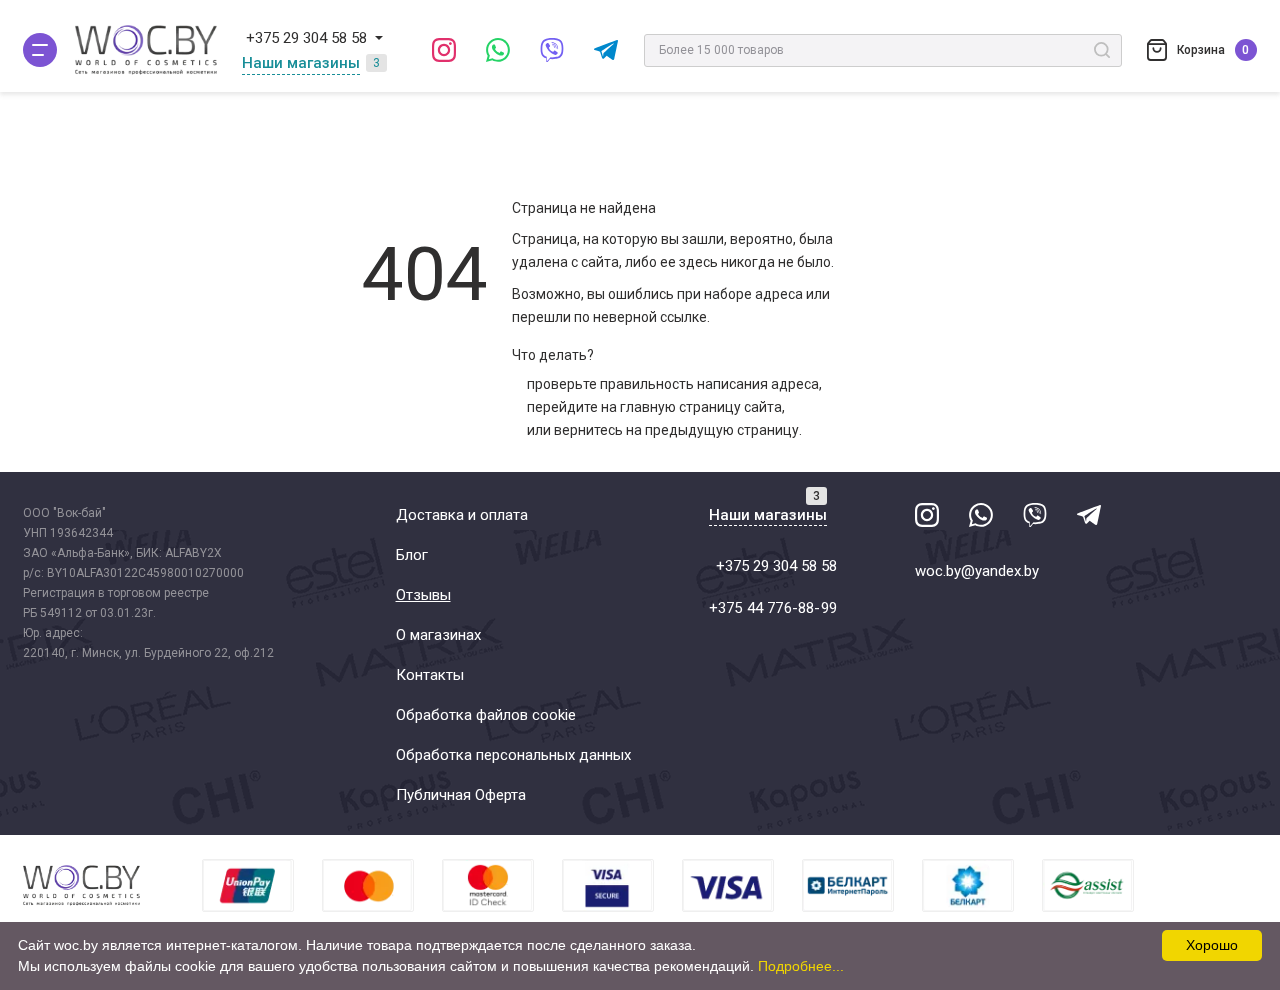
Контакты (430, 675)
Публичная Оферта (461, 795)
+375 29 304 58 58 (306, 38)
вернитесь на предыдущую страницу (676, 430)
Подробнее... (801, 966)
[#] (40, 50)
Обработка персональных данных (513, 755)
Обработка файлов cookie (486, 715)
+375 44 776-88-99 (773, 608)
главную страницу (680, 407)
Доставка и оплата (462, 515)
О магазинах (438, 635)
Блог (412, 555)
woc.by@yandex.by (977, 571)
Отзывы (423, 595)
